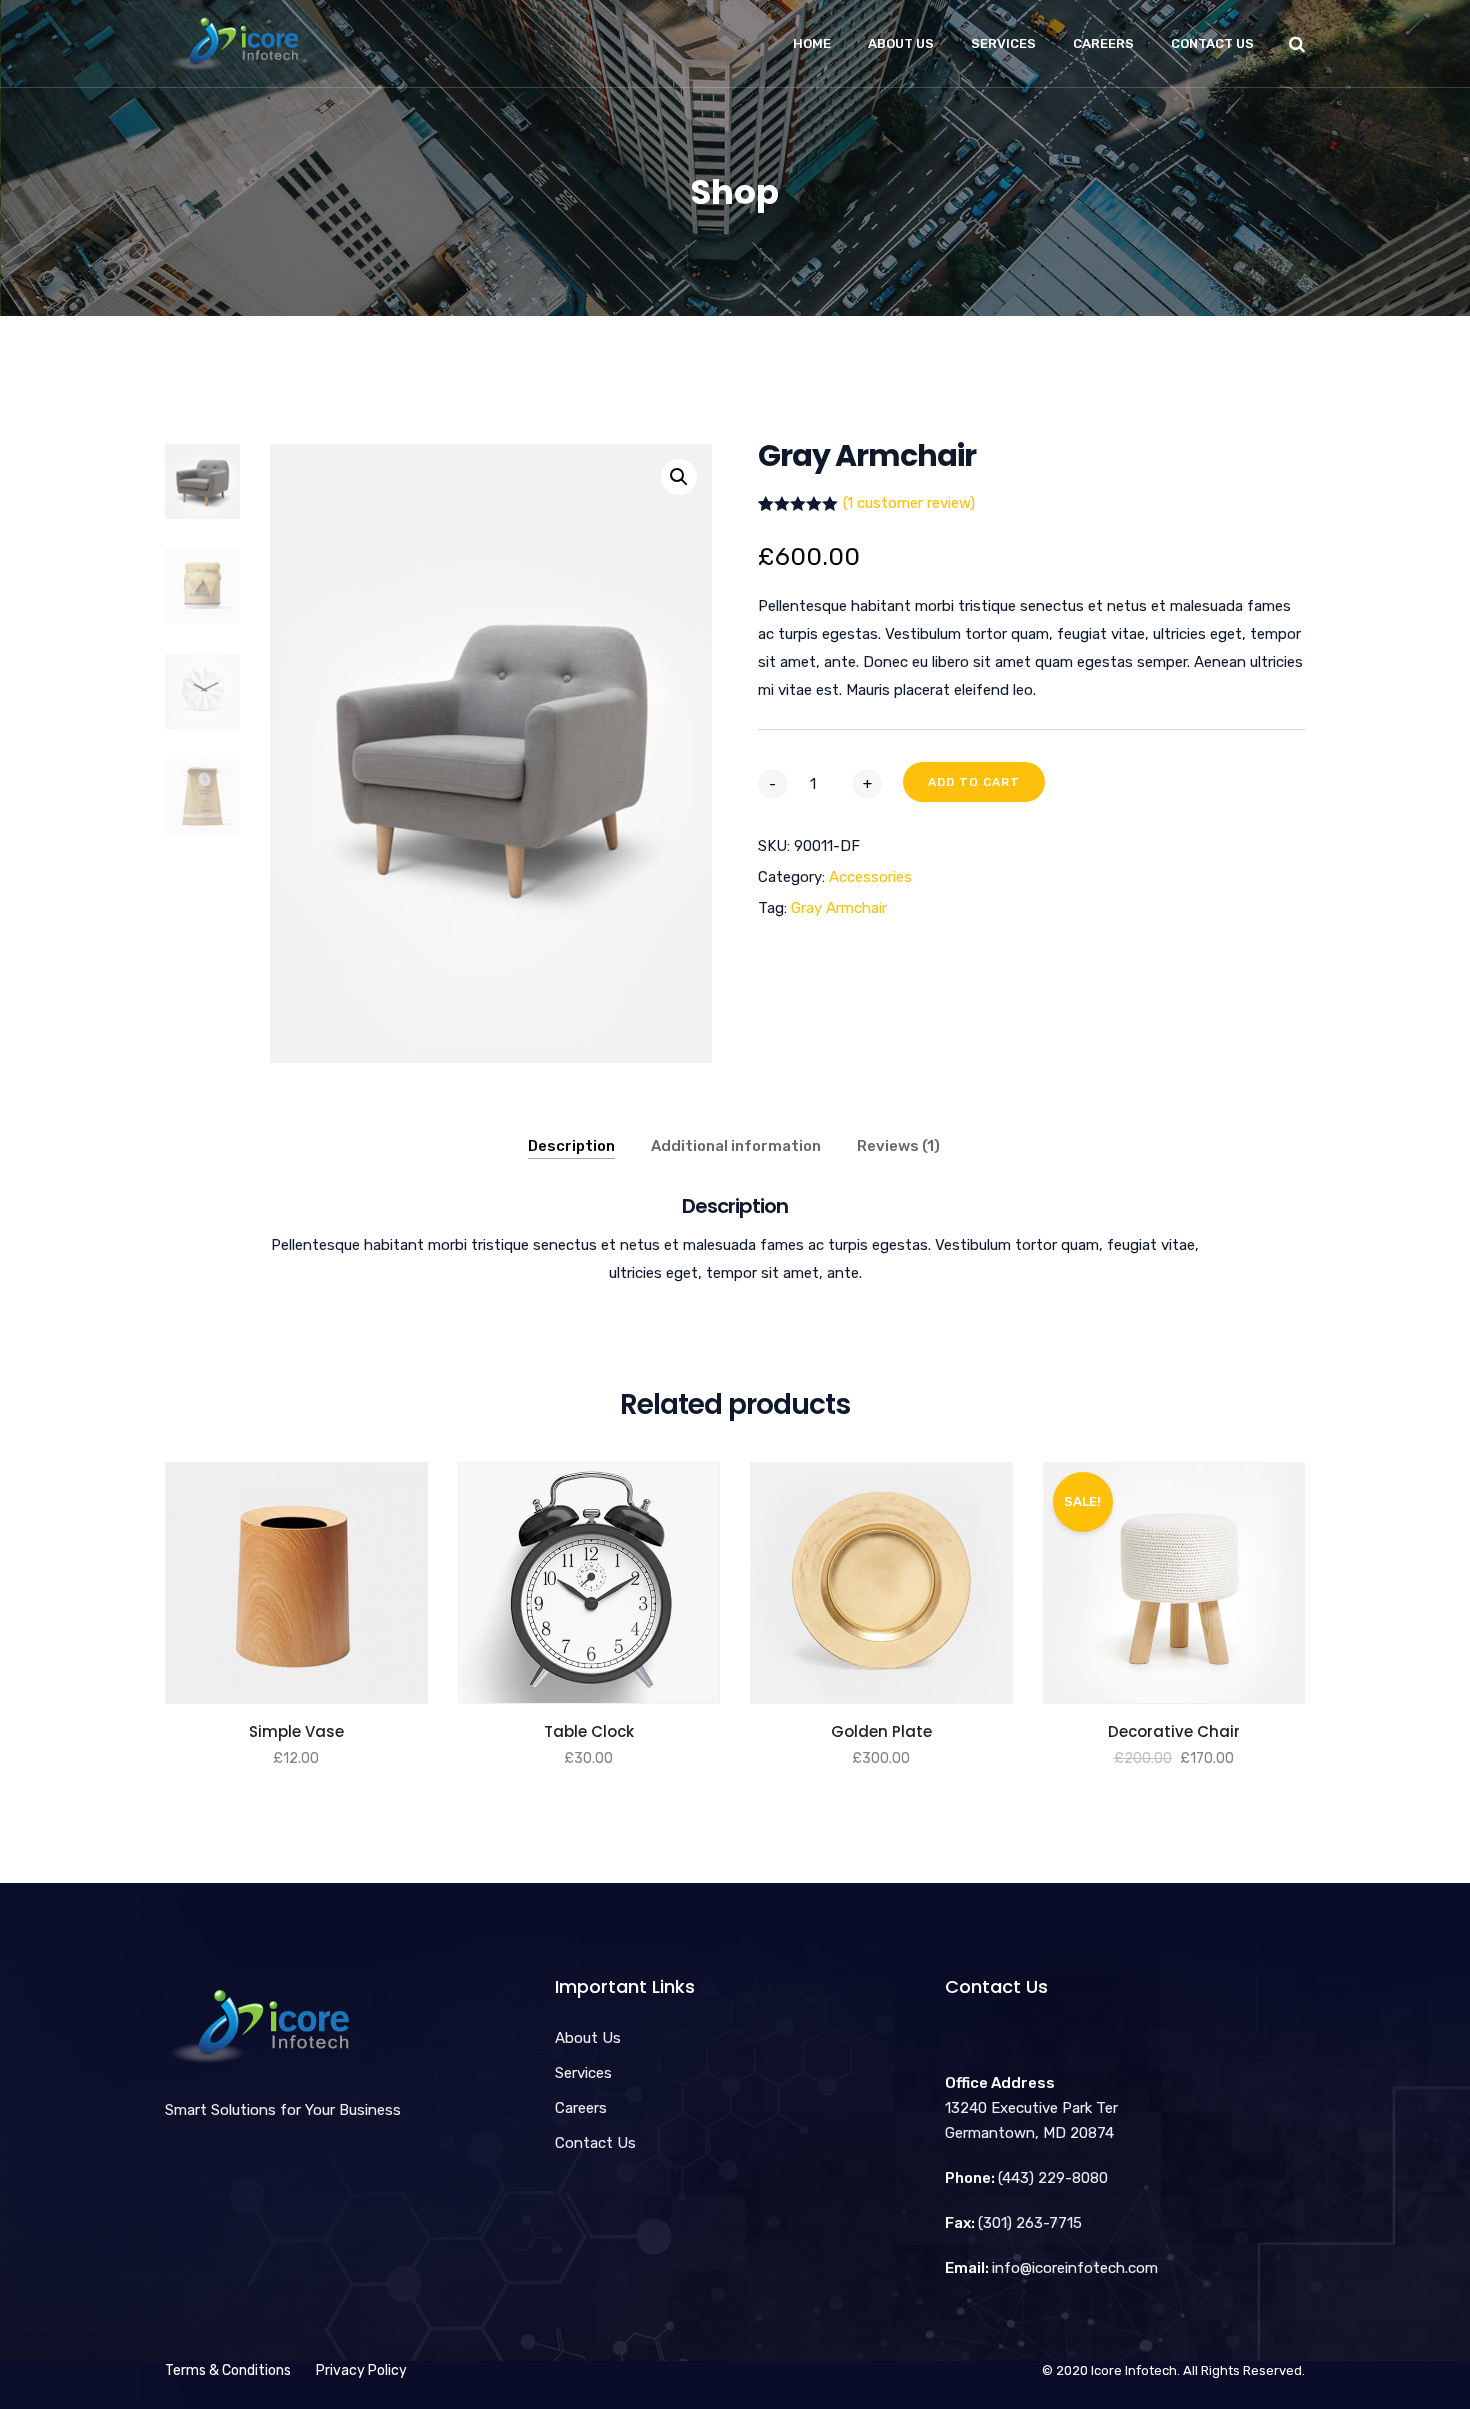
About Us (901, 43)
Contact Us (1212, 43)
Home (812, 43)
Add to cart (974, 782)
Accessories (870, 877)
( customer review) (909, 503)
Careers (1103, 43)
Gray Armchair (839, 908)
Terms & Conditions (228, 2370)
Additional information (736, 1146)
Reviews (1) (898, 1146)
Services (1003, 43)
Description (571, 1146)
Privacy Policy (361, 2370)
